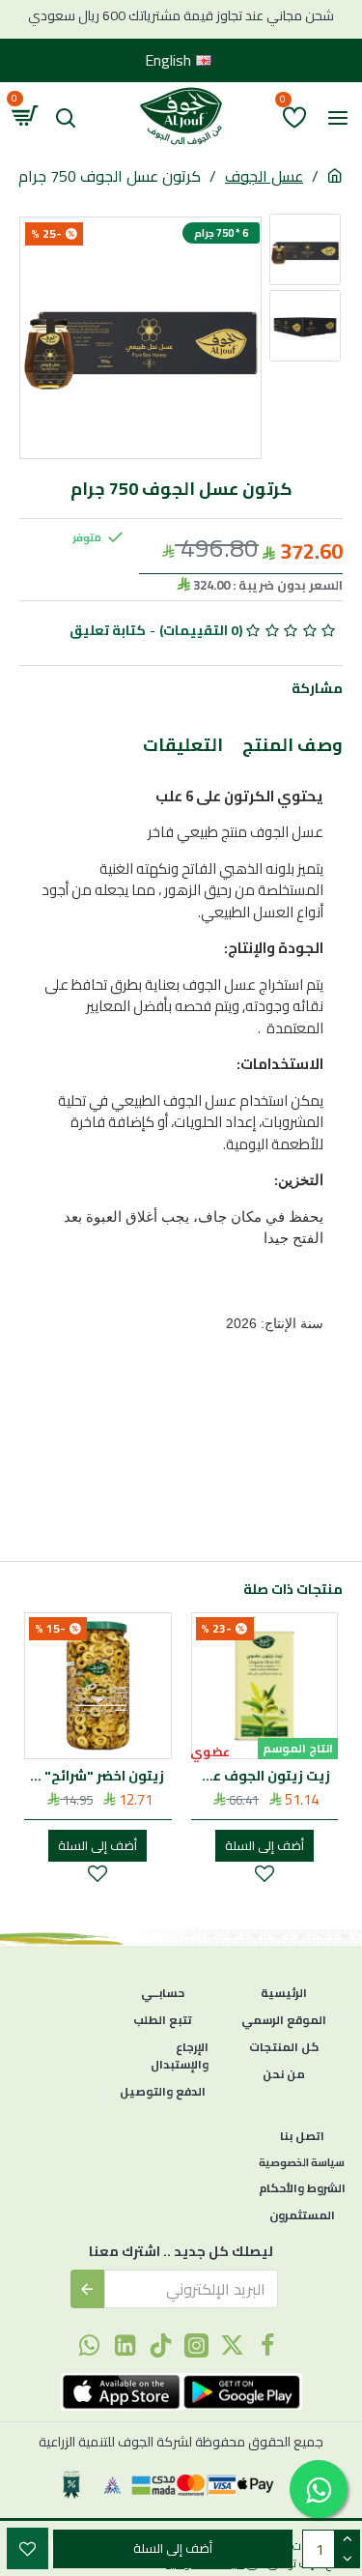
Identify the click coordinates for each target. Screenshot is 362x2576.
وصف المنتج (292, 748)
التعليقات (183, 748)
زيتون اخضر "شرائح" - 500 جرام (94, 1776)
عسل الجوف (264, 176)
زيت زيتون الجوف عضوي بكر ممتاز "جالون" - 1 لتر (261, 1776)
